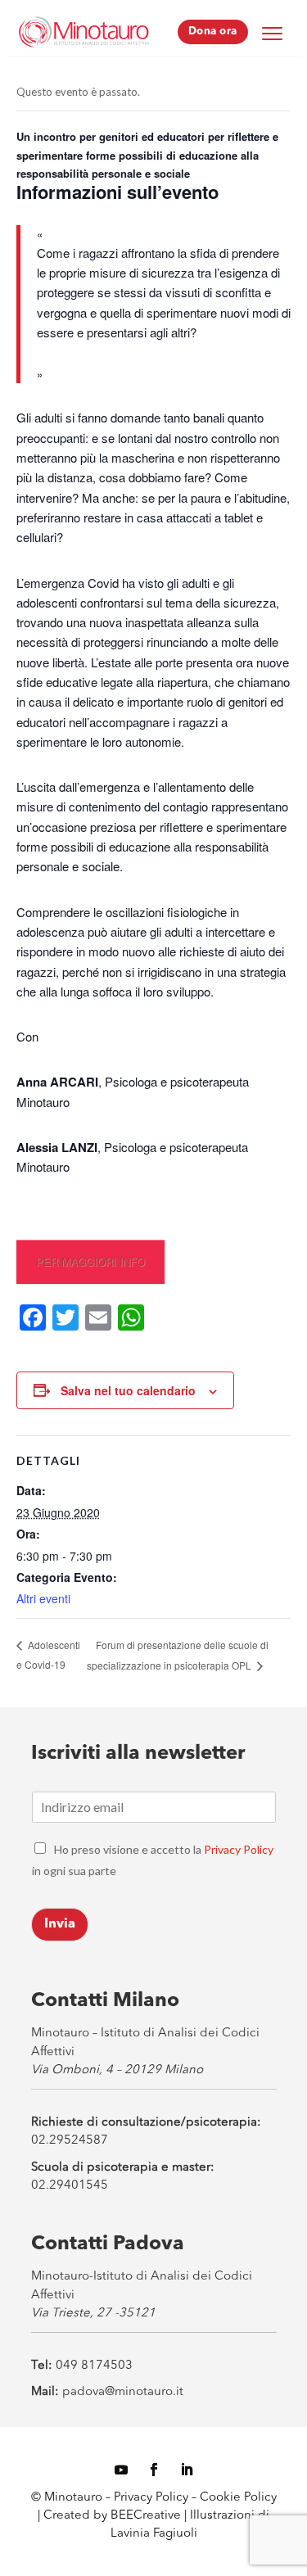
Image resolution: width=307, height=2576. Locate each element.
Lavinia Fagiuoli (154, 2534)
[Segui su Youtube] (121, 2470)
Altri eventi (43, 1598)
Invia (60, 1924)
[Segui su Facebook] (154, 2470)
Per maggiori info (90, 1261)
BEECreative (144, 2516)
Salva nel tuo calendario (128, 1390)
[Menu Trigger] (273, 33)
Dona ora (213, 32)
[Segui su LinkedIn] (187, 2470)
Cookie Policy (238, 2498)
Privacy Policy (239, 1849)
